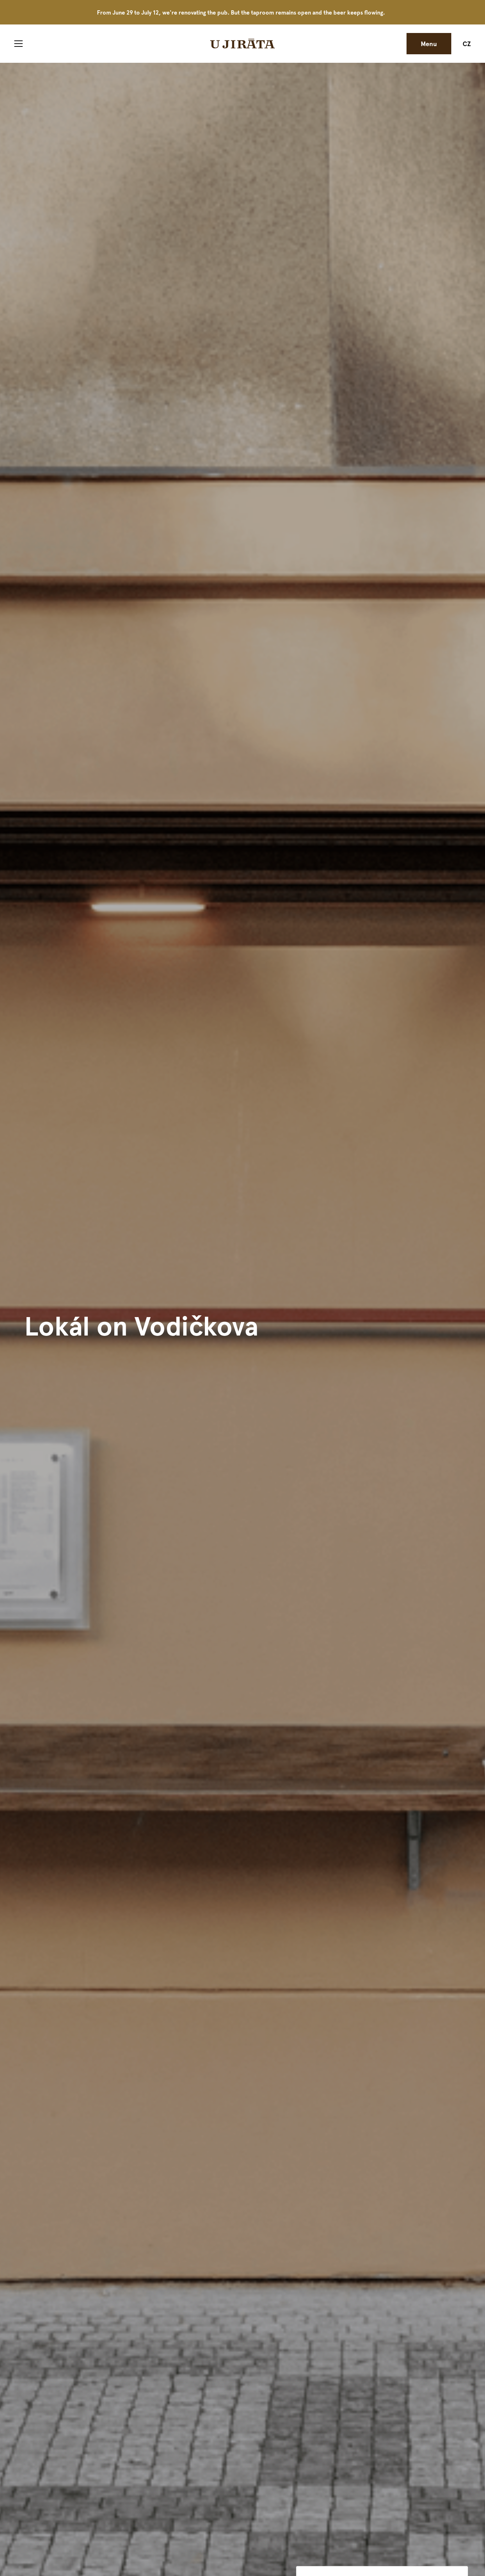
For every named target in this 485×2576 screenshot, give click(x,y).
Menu (429, 43)
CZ (467, 43)
